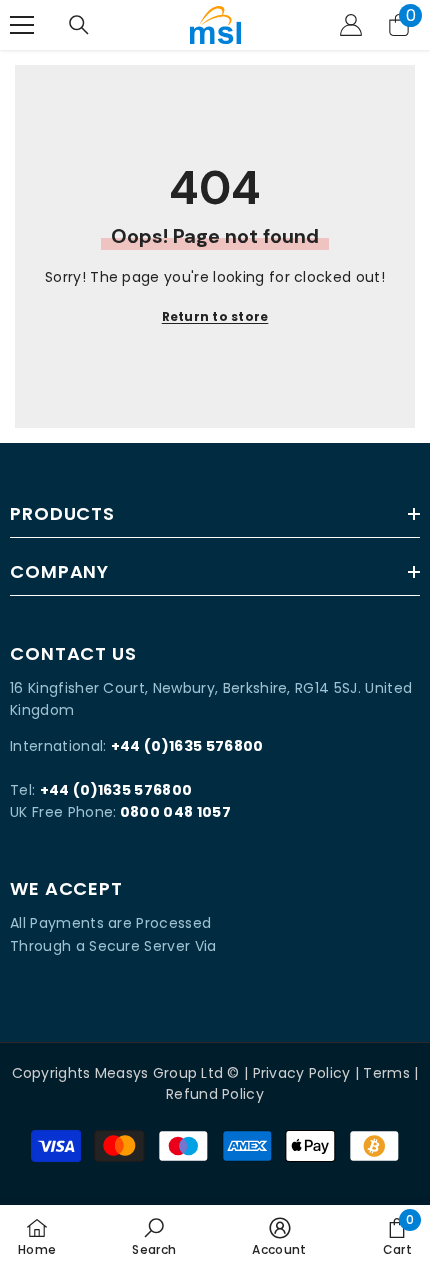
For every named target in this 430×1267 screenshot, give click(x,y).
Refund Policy (215, 1094)
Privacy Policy (302, 1073)
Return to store (215, 316)
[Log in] (351, 25)
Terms (386, 1073)
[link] (154, 1236)
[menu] (22, 25)
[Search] (79, 25)
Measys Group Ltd (159, 1073)
